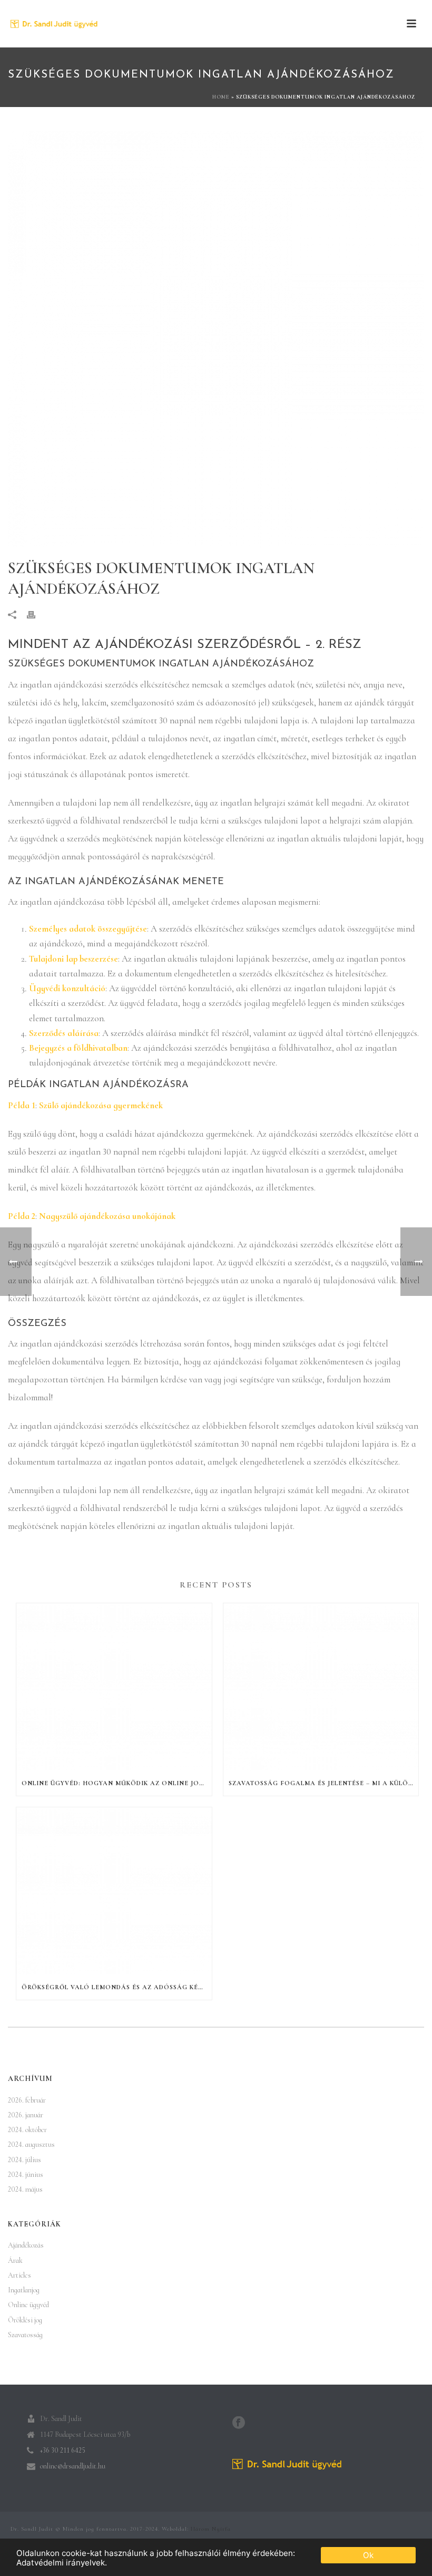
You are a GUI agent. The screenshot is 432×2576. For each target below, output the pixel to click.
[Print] (36, 614)
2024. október (27, 2130)
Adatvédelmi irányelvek (61, 2563)
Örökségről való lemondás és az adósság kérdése (117, 1987)
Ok (368, 2555)
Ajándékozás (26, 2245)
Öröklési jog (25, 2320)
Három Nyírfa (211, 2529)
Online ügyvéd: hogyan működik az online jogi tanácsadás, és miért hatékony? (117, 1783)
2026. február (27, 2100)
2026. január (26, 2115)
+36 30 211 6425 (63, 2450)
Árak (15, 2260)
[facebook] (239, 2423)
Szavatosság (25, 2335)
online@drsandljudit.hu (73, 2466)
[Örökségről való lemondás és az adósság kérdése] (114, 1891)
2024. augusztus (31, 2144)
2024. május (25, 2189)
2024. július (24, 2160)
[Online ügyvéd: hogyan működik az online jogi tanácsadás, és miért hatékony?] (114, 1687)
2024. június (26, 2175)
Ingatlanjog (24, 2290)
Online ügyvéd (28, 2305)
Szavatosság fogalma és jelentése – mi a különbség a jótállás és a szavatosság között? (324, 1783)
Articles (19, 2275)
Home (221, 97)
